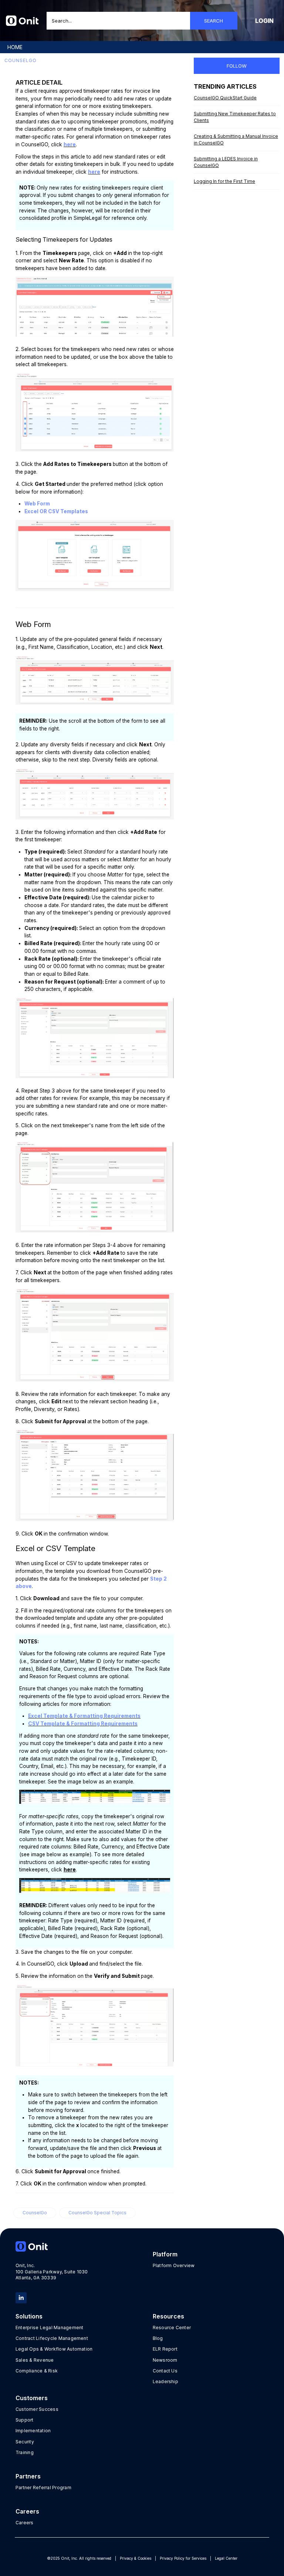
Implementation (33, 2431)
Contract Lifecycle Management (52, 2338)
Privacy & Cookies (136, 2558)
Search (214, 21)
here (70, 144)
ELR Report (165, 2349)
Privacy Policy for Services (183, 2558)
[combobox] (142, 21)
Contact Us (165, 2371)
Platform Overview (174, 2265)
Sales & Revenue (35, 2360)
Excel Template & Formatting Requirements (84, 1716)
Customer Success (37, 2409)
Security (25, 2442)
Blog (158, 2338)
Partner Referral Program (43, 2488)
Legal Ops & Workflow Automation (54, 2349)
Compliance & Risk (37, 2371)
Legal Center (226, 2558)
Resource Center (172, 2328)
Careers (25, 2523)
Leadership (165, 2381)
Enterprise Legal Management (49, 2328)
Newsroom (165, 2360)
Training (25, 2452)
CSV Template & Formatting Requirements (83, 1724)
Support (25, 2420)
